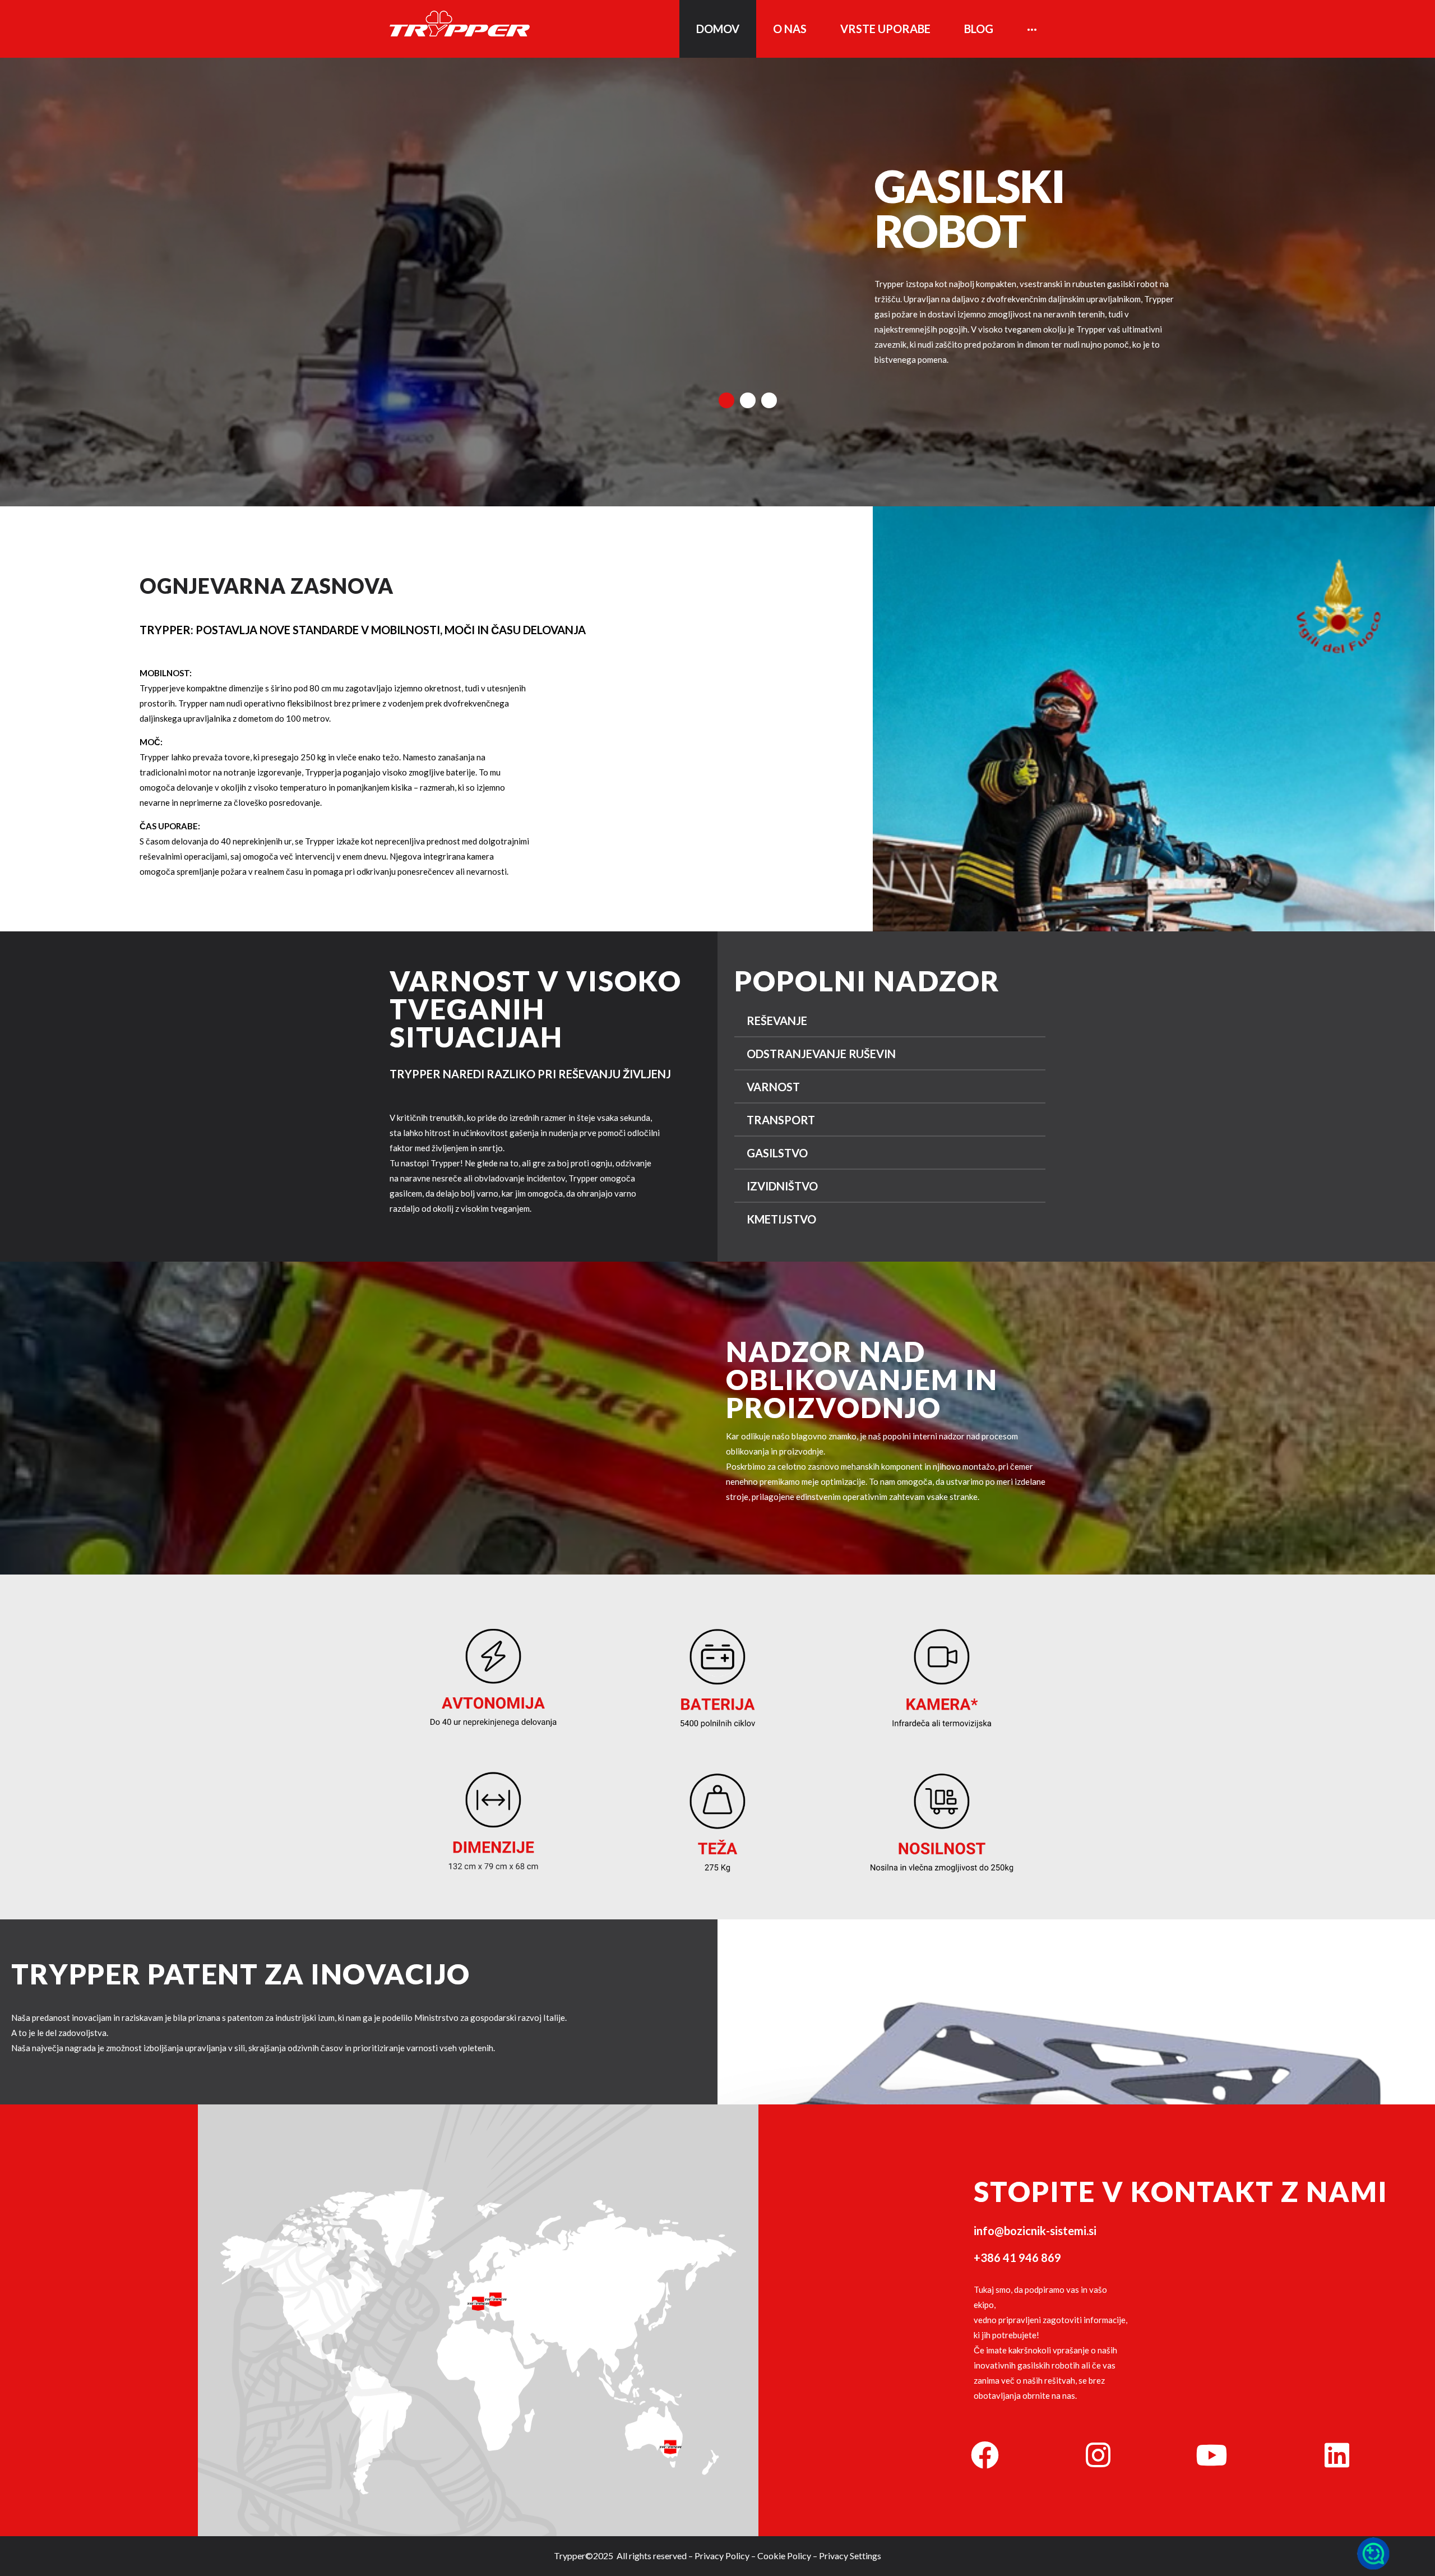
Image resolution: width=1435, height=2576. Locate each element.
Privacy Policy (722, 2556)
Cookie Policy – (787, 2556)
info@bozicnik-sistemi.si (1035, 2231)
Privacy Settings (850, 2556)
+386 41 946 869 (1017, 2258)
